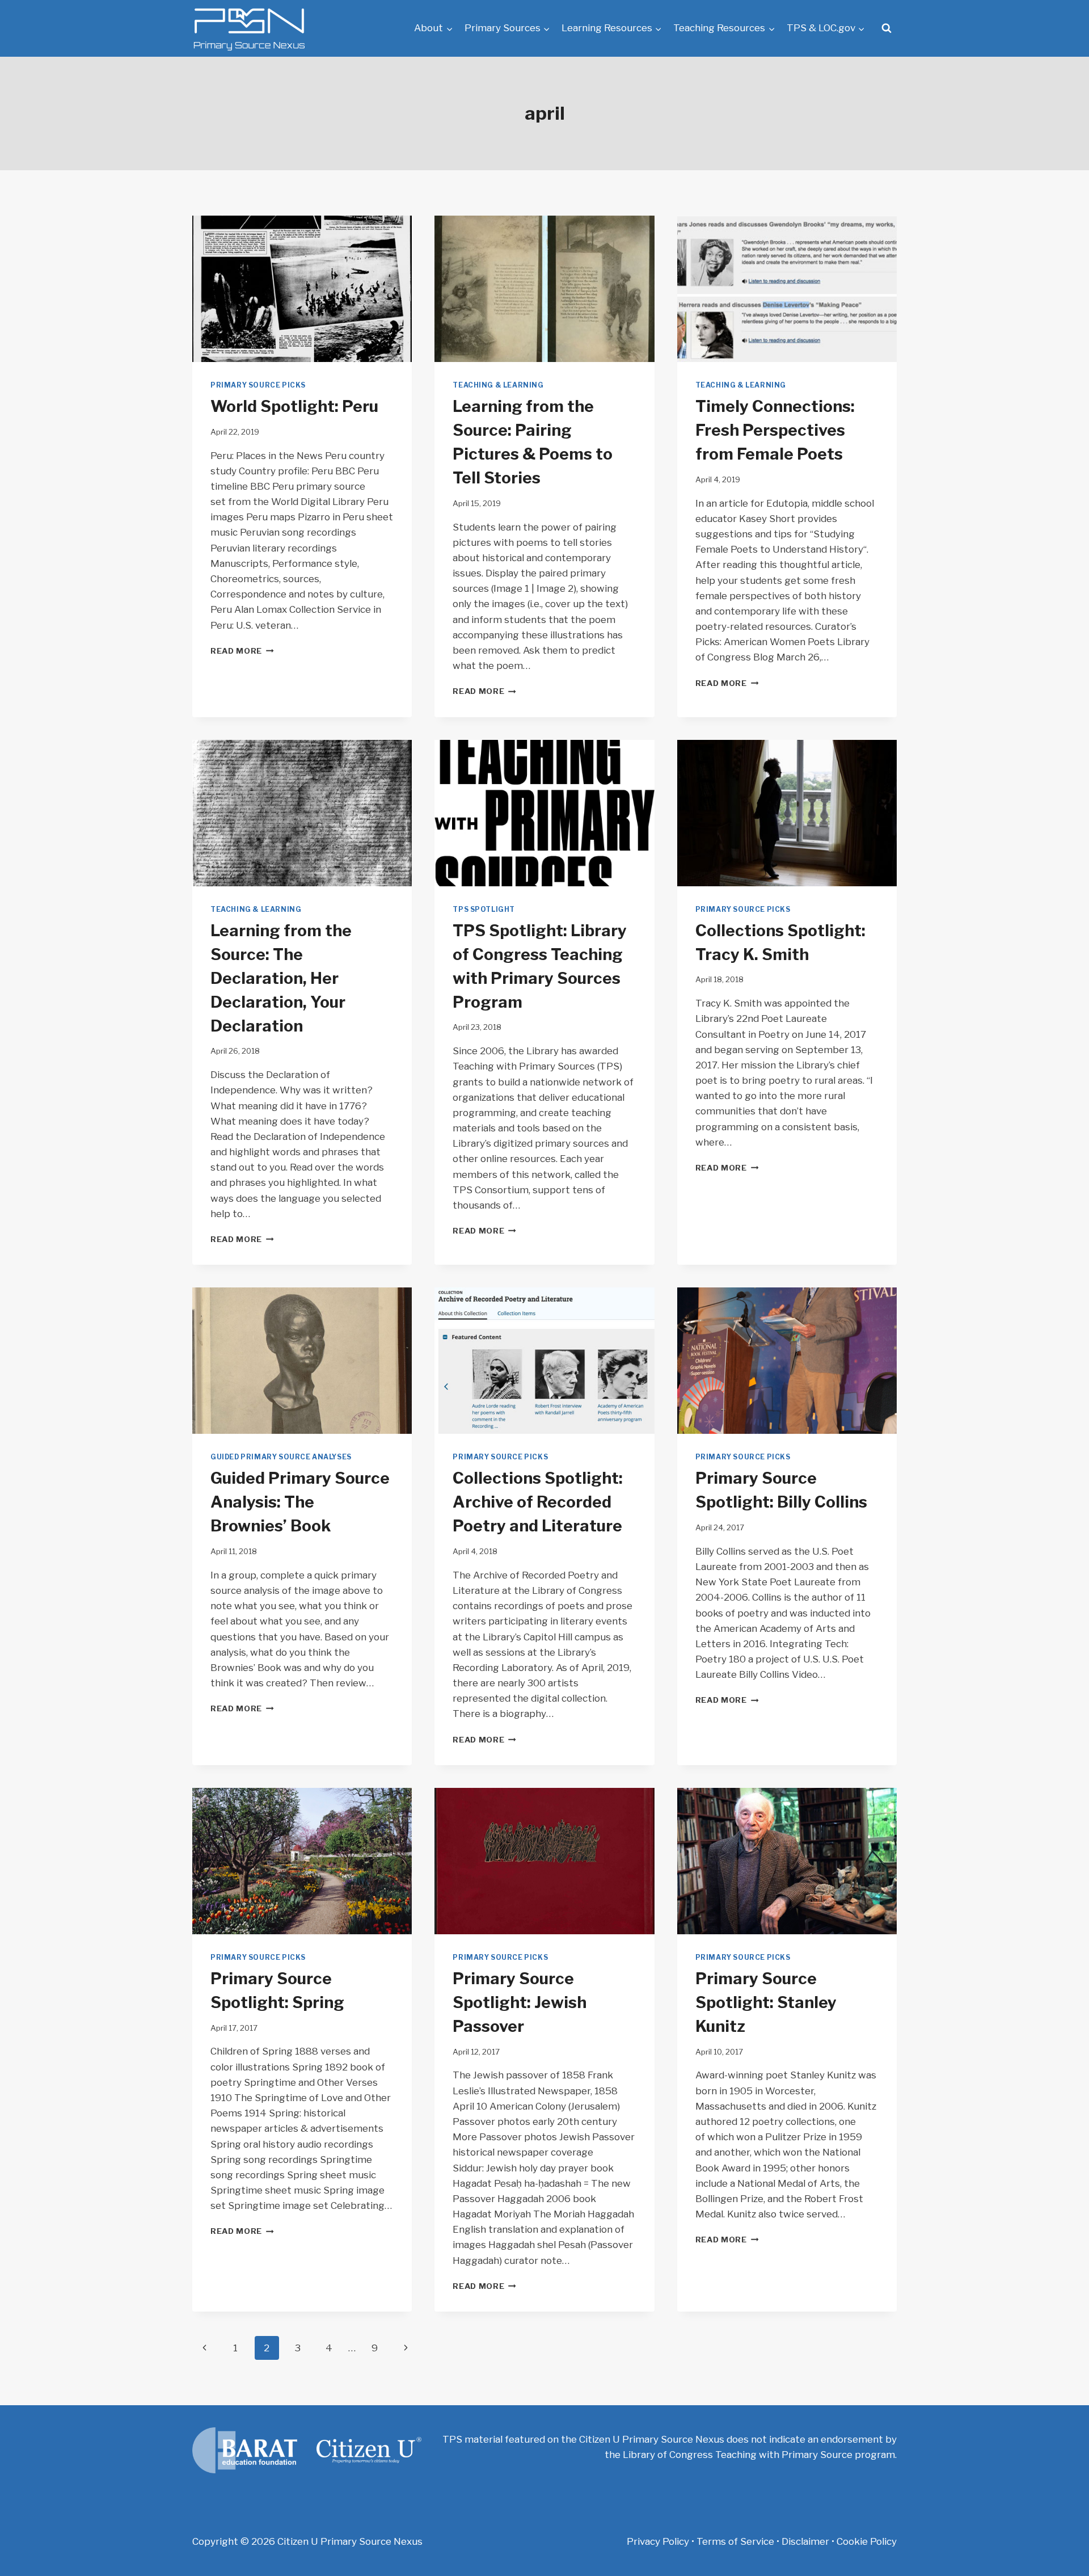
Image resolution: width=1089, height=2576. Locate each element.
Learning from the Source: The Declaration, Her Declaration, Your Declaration (281, 978)
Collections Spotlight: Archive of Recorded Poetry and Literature (538, 1502)
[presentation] (302, 289)
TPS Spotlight (484, 910)
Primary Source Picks (258, 385)
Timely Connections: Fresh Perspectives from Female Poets (775, 430)
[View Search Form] (887, 28)
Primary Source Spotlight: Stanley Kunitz (766, 2002)
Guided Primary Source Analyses (281, 1457)
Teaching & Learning (498, 385)
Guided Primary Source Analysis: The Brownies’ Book (300, 1502)
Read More (242, 651)
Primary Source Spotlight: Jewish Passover (520, 2002)
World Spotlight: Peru (294, 406)
